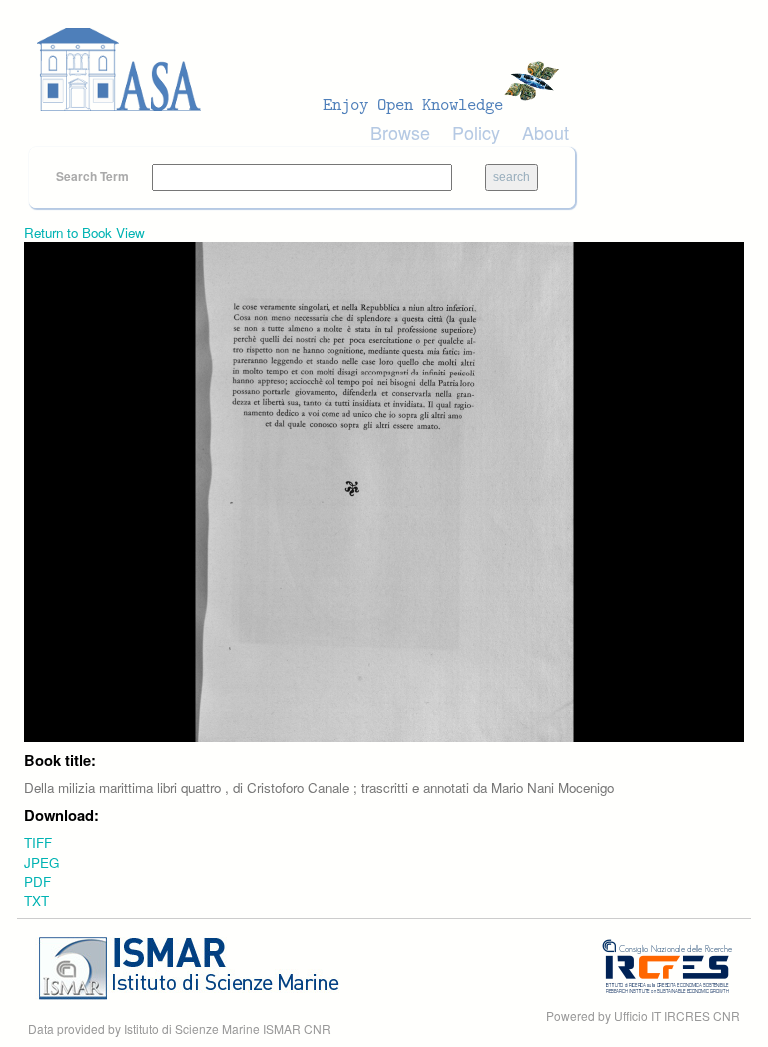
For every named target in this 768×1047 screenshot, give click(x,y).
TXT (36, 900)
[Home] (304, 70)
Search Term (94, 176)
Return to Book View (84, 232)
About (545, 132)
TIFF (38, 842)
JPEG (41, 862)
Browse (400, 132)
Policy (476, 132)
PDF (37, 881)
